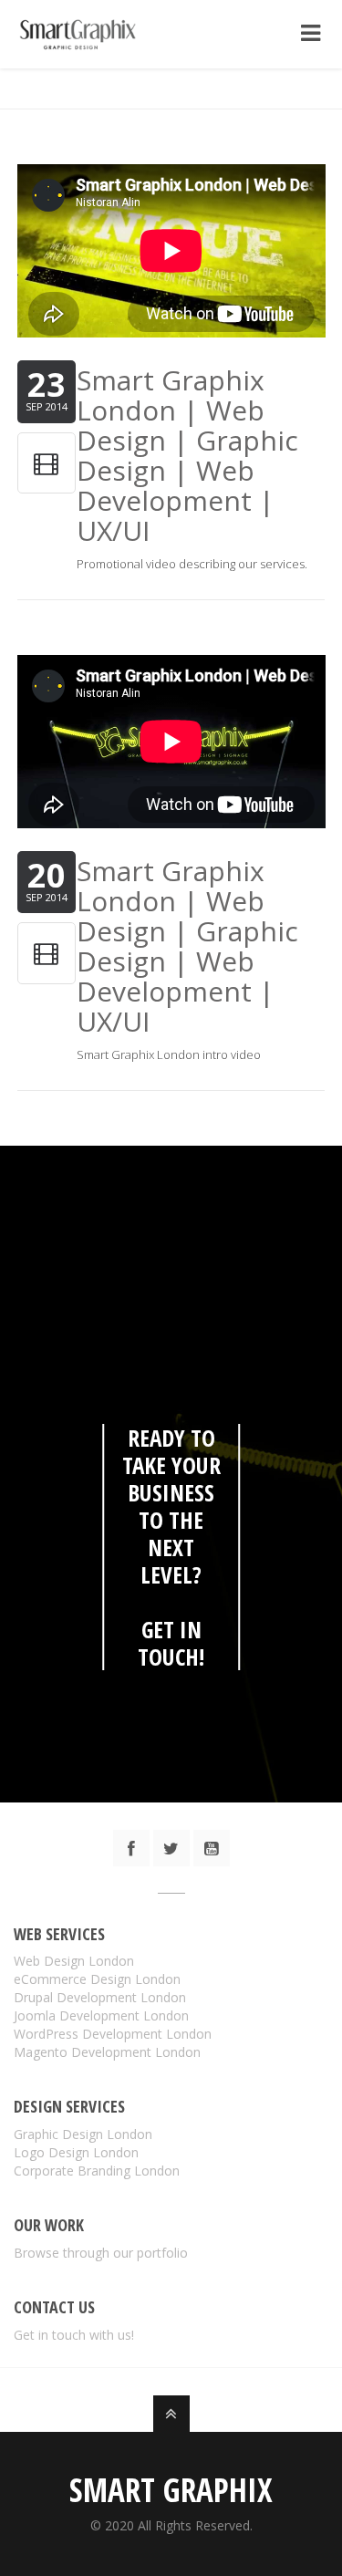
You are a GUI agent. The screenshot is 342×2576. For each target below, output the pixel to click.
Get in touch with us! (74, 2335)
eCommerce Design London (97, 1979)
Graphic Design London (83, 2134)
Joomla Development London (101, 2015)
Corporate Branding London (97, 2171)
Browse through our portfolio (101, 2253)
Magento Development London (107, 2052)
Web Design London (74, 1961)
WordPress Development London (113, 2034)
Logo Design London (76, 2152)
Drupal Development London (100, 1997)
